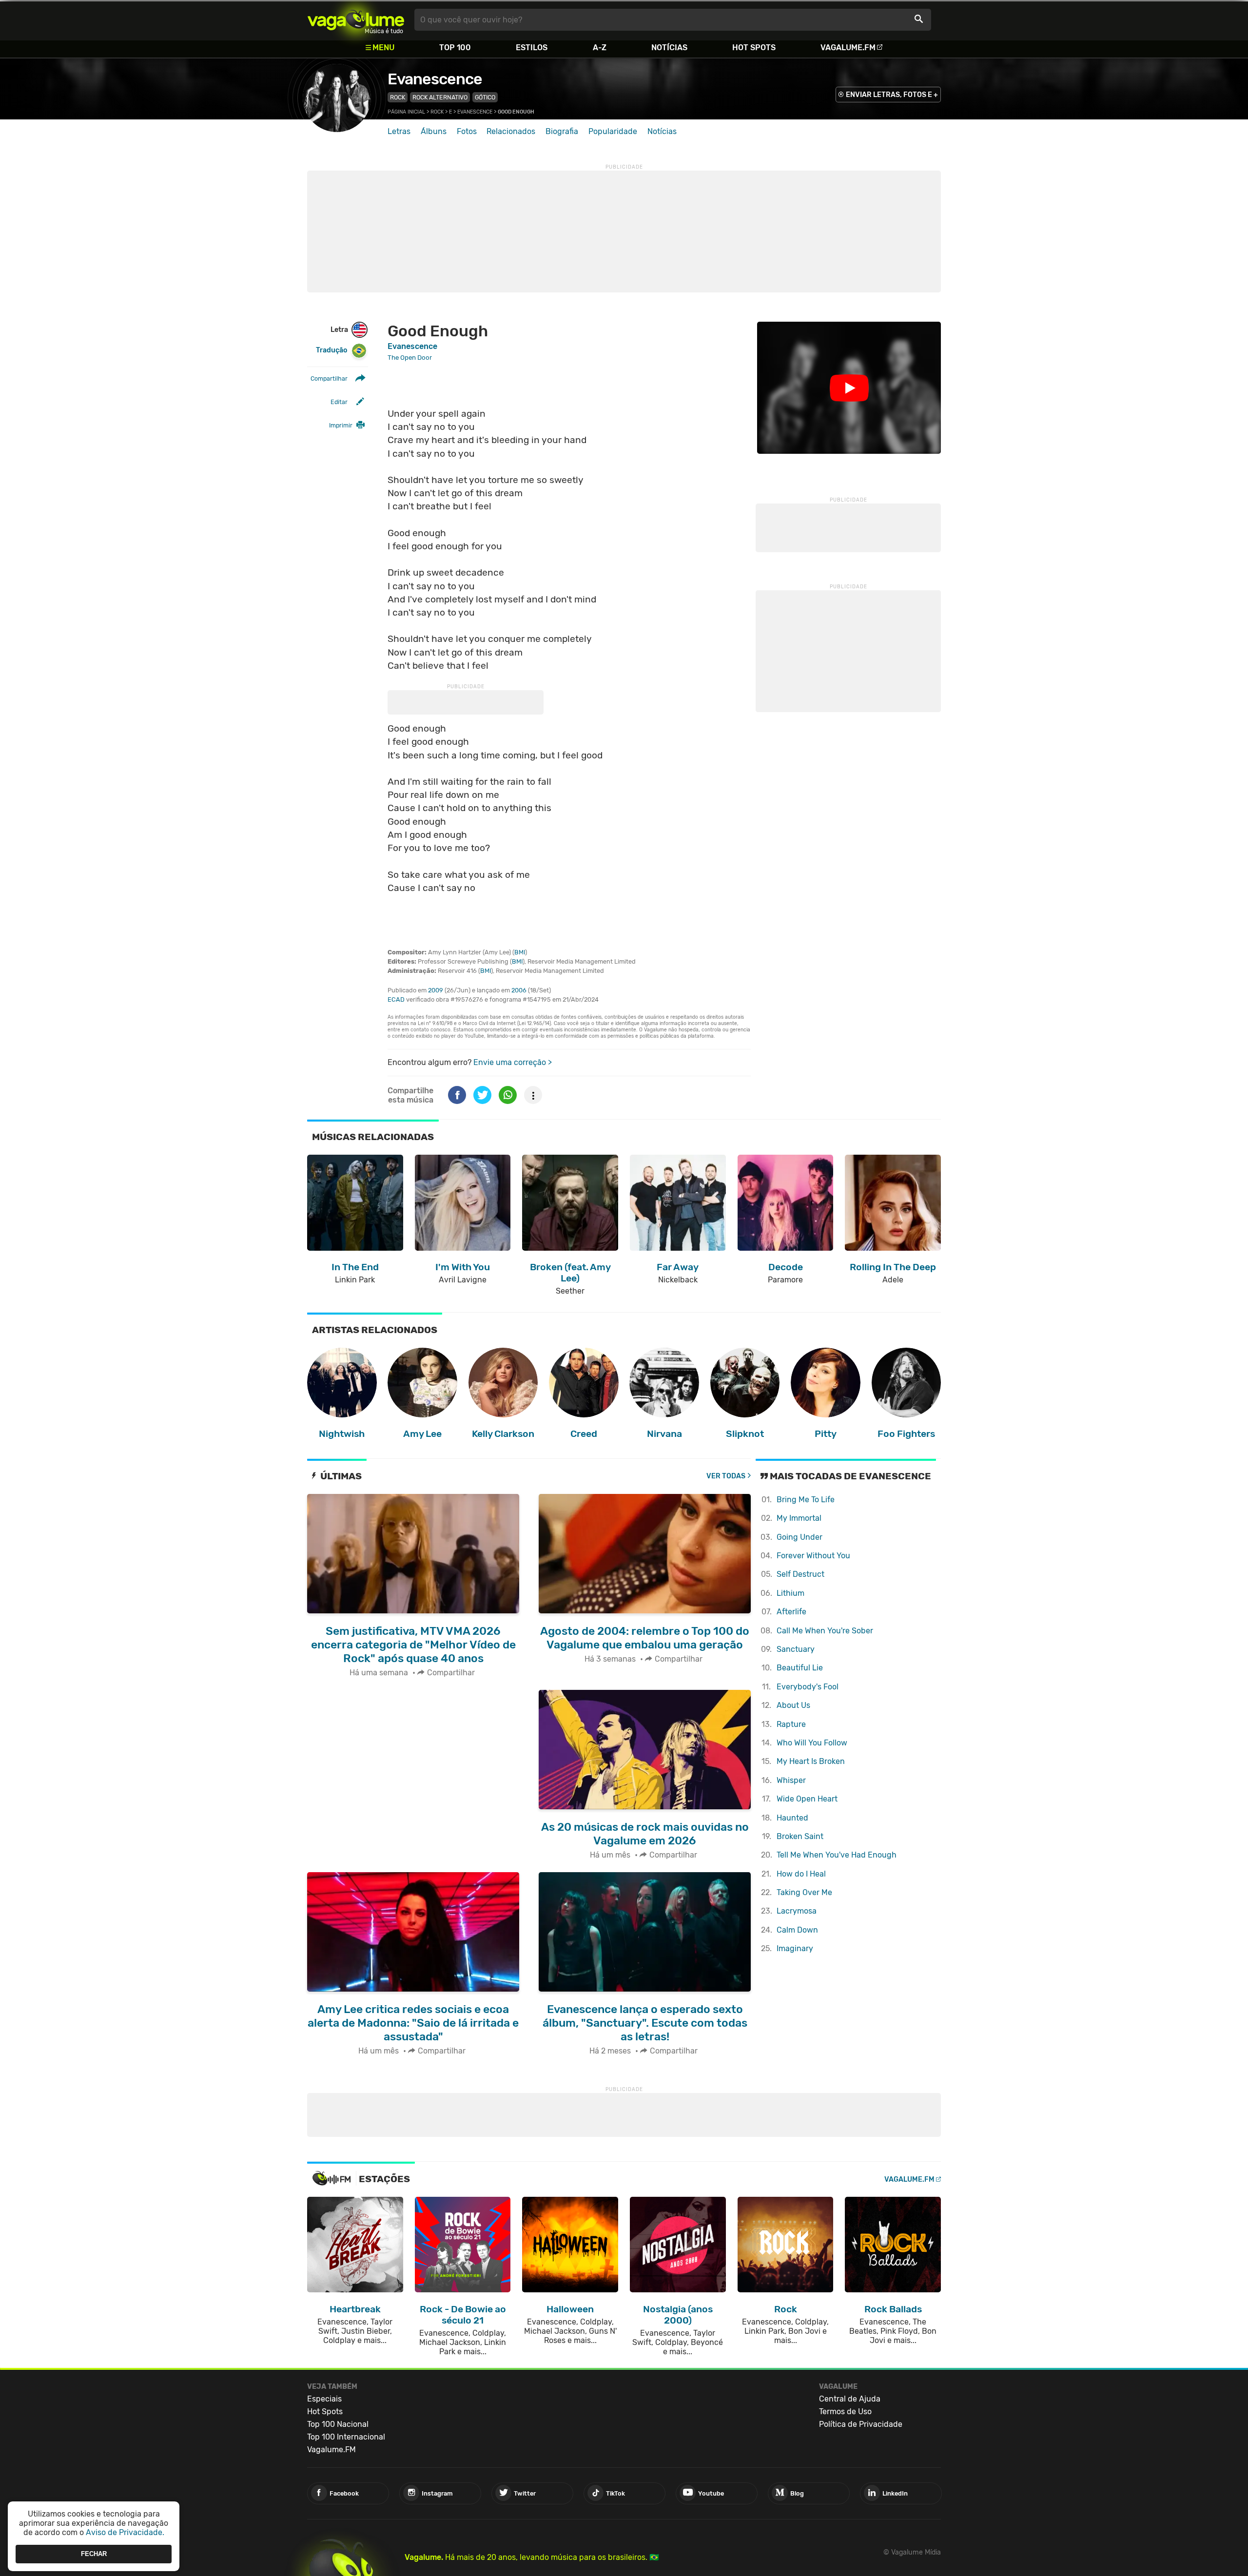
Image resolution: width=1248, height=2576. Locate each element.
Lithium (790, 1593)
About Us (793, 1705)
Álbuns (434, 131)
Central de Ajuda (850, 2399)
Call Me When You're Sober (825, 1631)
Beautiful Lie (800, 1668)
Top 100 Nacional (338, 2424)
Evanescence (435, 79)
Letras (399, 131)
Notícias (669, 48)
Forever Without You (813, 1556)
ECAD (396, 999)
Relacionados (511, 131)
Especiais (324, 2399)
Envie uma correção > (513, 1062)
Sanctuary (796, 1649)
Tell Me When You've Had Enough (837, 1855)
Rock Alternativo (440, 97)
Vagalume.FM (848, 48)
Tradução (331, 350)
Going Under (799, 1537)
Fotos (467, 131)
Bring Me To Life (806, 1500)
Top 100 (455, 48)
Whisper (791, 1780)
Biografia (562, 131)
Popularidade (613, 131)
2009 (436, 990)
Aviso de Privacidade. (125, 2532)
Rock (398, 97)
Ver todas (726, 1476)
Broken (800, 1836)
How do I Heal (801, 1874)
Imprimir (341, 425)
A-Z (600, 48)
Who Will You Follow (812, 1743)
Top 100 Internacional (346, 2437)
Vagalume (356, 20)
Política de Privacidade (861, 2424)
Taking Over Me (804, 1892)
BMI (520, 952)
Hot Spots (754, 48)
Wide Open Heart (807, 1799)
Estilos (532, 48)
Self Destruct (800, 1574)
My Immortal (799, 1518)
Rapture (791, 1724)
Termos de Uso (845, 2411)
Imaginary (795, 1948)
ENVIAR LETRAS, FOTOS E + (892, 95)
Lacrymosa (797, 1911)
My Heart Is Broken (811, 1761)
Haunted (792, 1818)
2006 (519, 990)
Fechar (94, 2554)
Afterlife (791, 1612)
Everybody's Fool (808, 1687)
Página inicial (406, 112)
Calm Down (797, 1930)
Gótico (485, 97)
